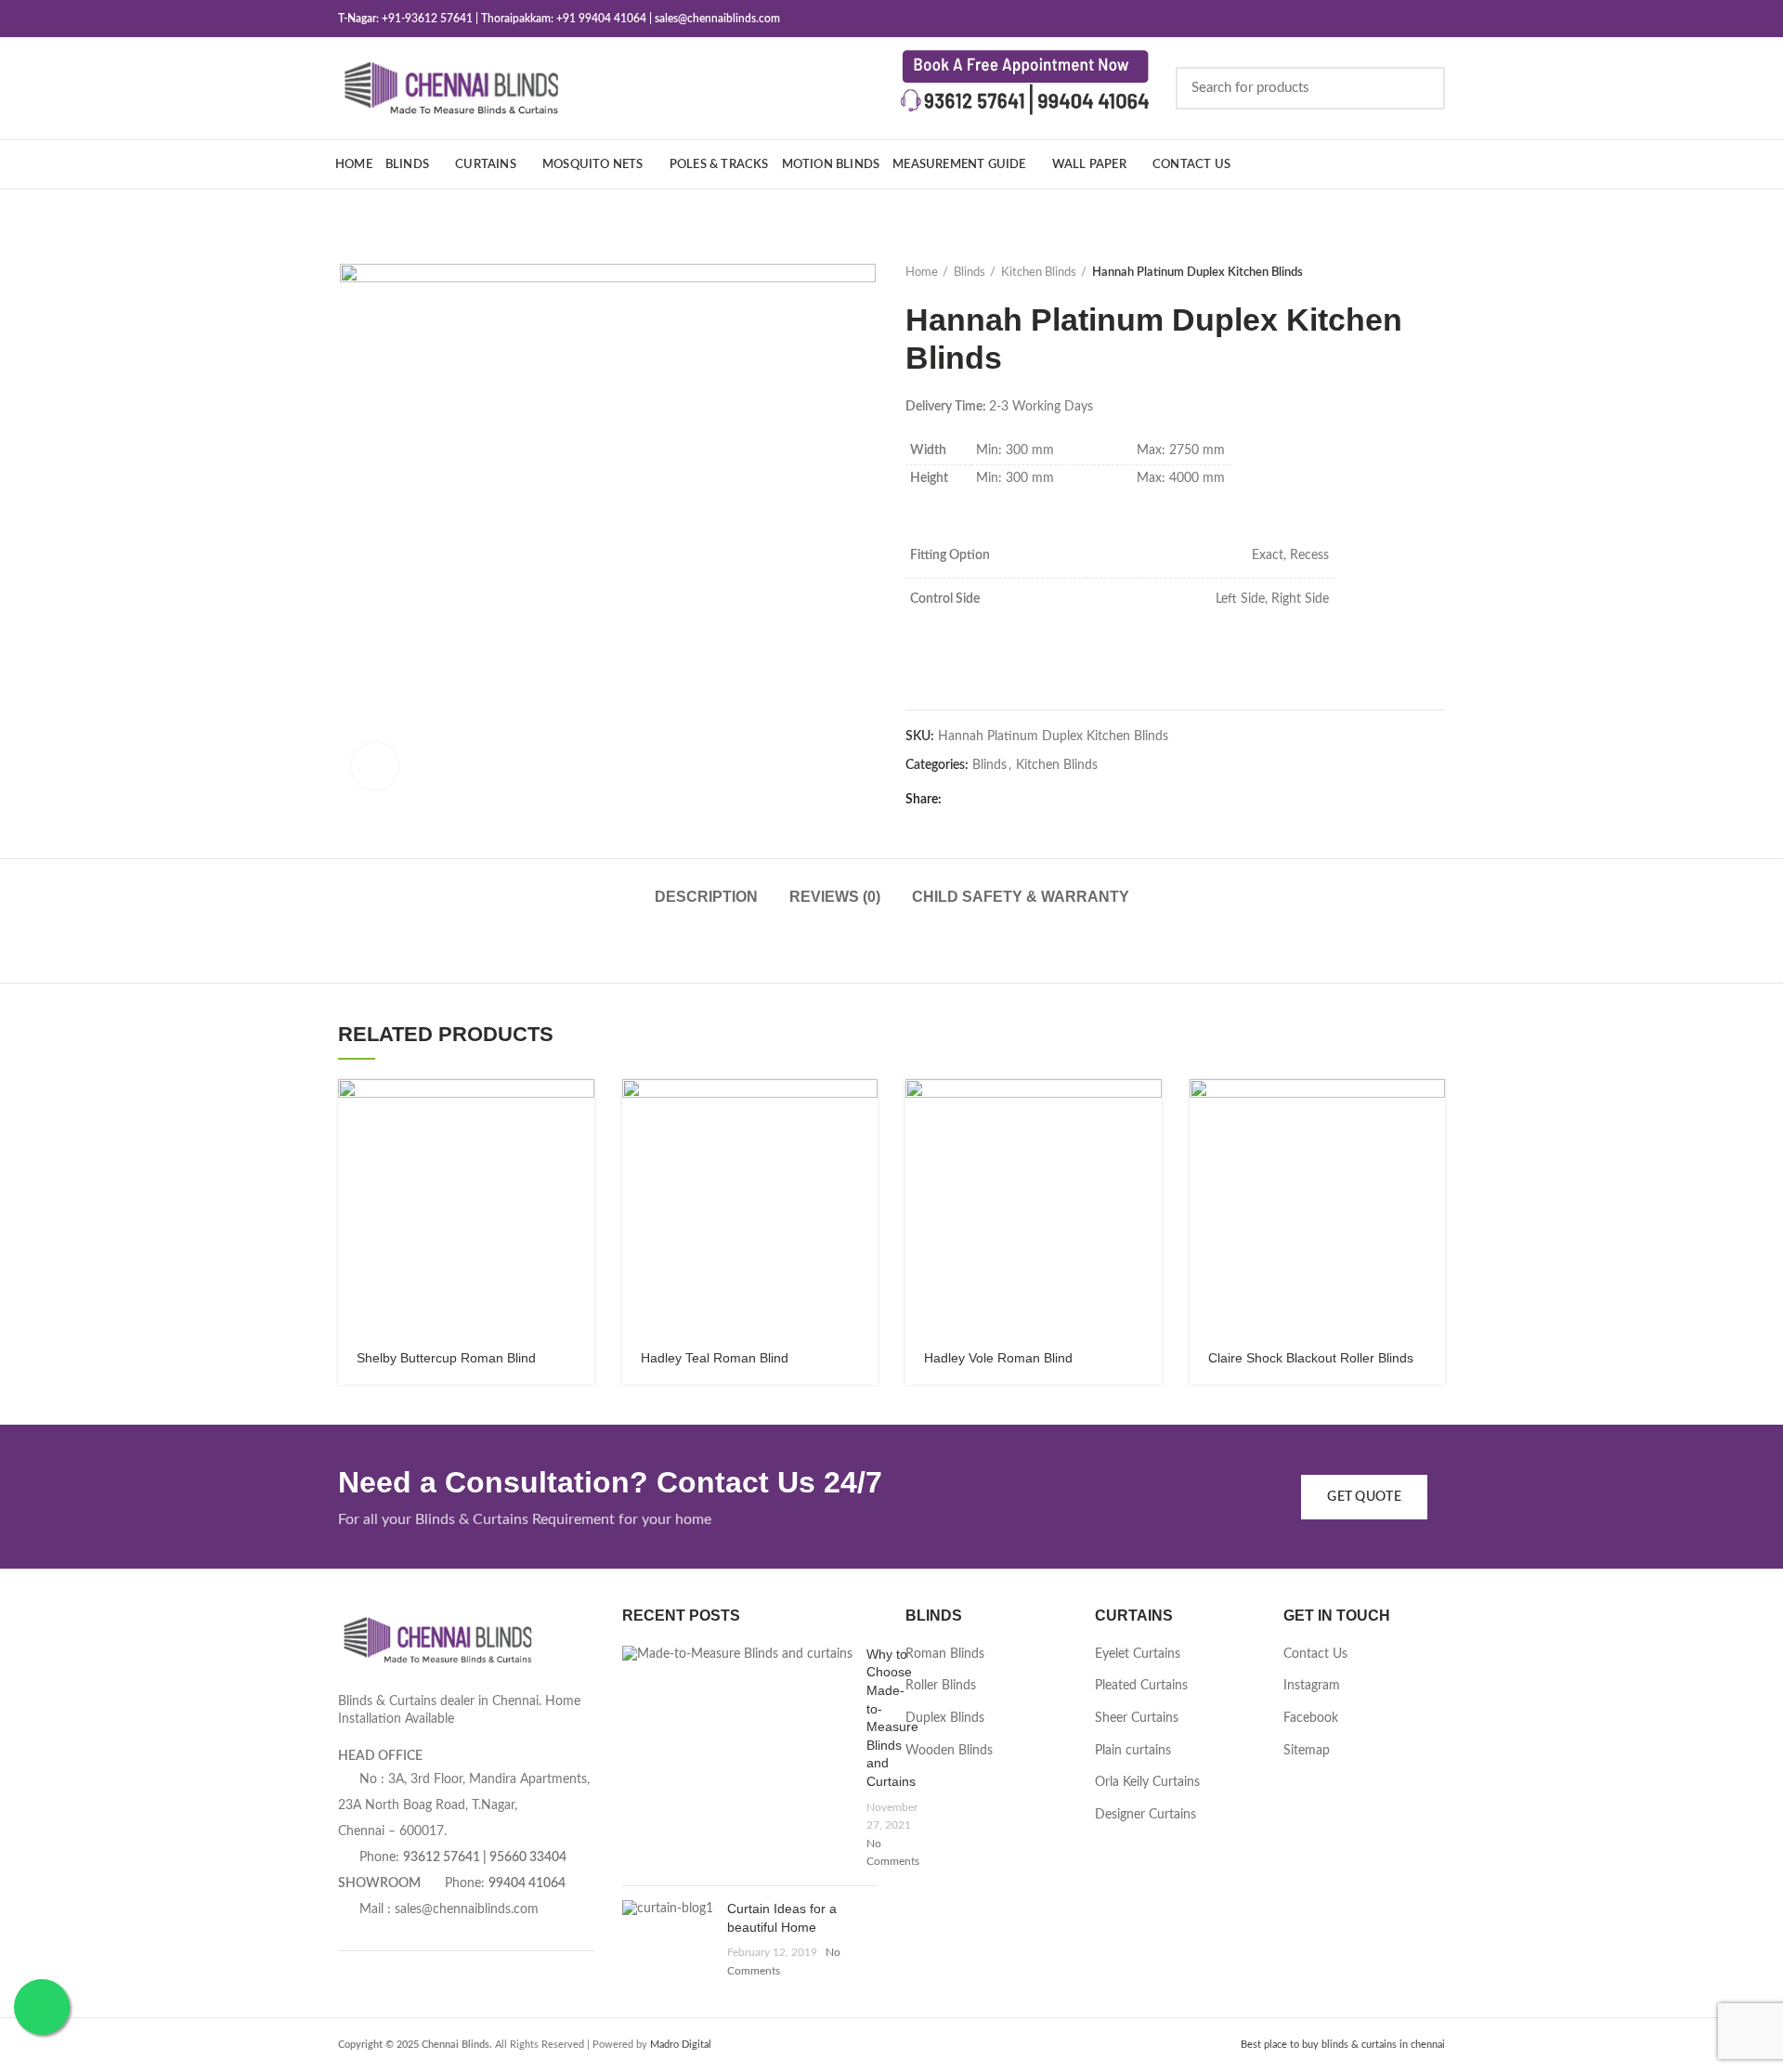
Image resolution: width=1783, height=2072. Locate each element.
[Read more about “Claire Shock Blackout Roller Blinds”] (1431, 1109)
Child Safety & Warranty (1021, 897)
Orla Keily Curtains (1147, 1782)
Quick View (580, 1151)
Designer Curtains (1145, 1815)
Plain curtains (1133, 1751)
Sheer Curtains (1137, 1718)
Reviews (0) (835, 897)
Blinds (970, 273)
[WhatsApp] (1031, 800)
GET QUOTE (1364, 1497)
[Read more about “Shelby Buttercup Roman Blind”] (580, 1109)
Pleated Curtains (1141, 1686)
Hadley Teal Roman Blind (715, 1358)
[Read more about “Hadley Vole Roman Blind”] (1148, 1109)
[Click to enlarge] (375, 766)
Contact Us (1315, 1654)
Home (922, 273)
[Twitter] (985, 800)
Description (706, 897)
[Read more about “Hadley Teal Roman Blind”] (864, 1109)
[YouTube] (1410, 19)
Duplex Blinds (945, 1718)
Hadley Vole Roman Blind (998, 1358)
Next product (1436, 273)
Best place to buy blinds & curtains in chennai (1343, 2045)
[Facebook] (1364, 19)
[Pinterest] (1433, 19)
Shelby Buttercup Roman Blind (446, 1358)
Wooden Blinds (949, 1751)
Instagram (1312, 1686)
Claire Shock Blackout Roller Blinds (1311, 1358)
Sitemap (1307, 1751)
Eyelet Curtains (1138, 1654)
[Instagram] (1387, 19)
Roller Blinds (941, 1686)
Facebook (1311, 1718)
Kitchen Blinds (1039, 273)
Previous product (1399, 273)
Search (1420, 88)
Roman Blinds (945, 1654)
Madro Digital (681, 2045)
